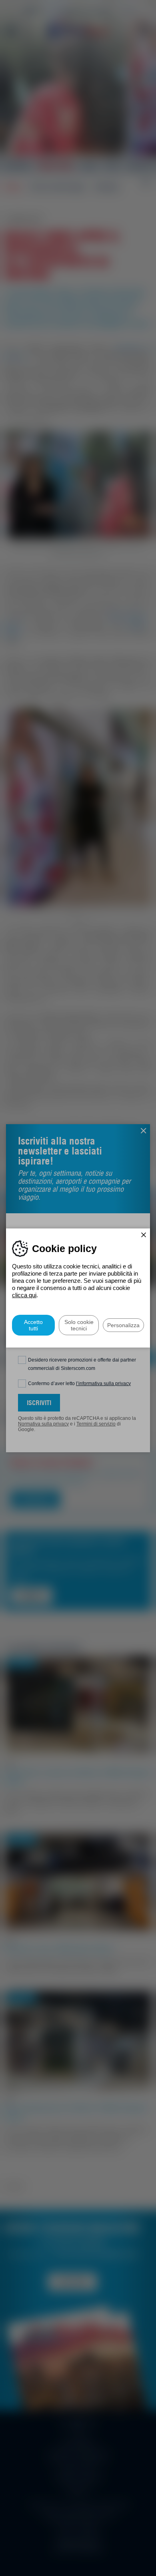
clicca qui (24, 1295)
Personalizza (123, 1325)
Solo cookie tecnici (79, 1325)
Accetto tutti (33, 1325)
